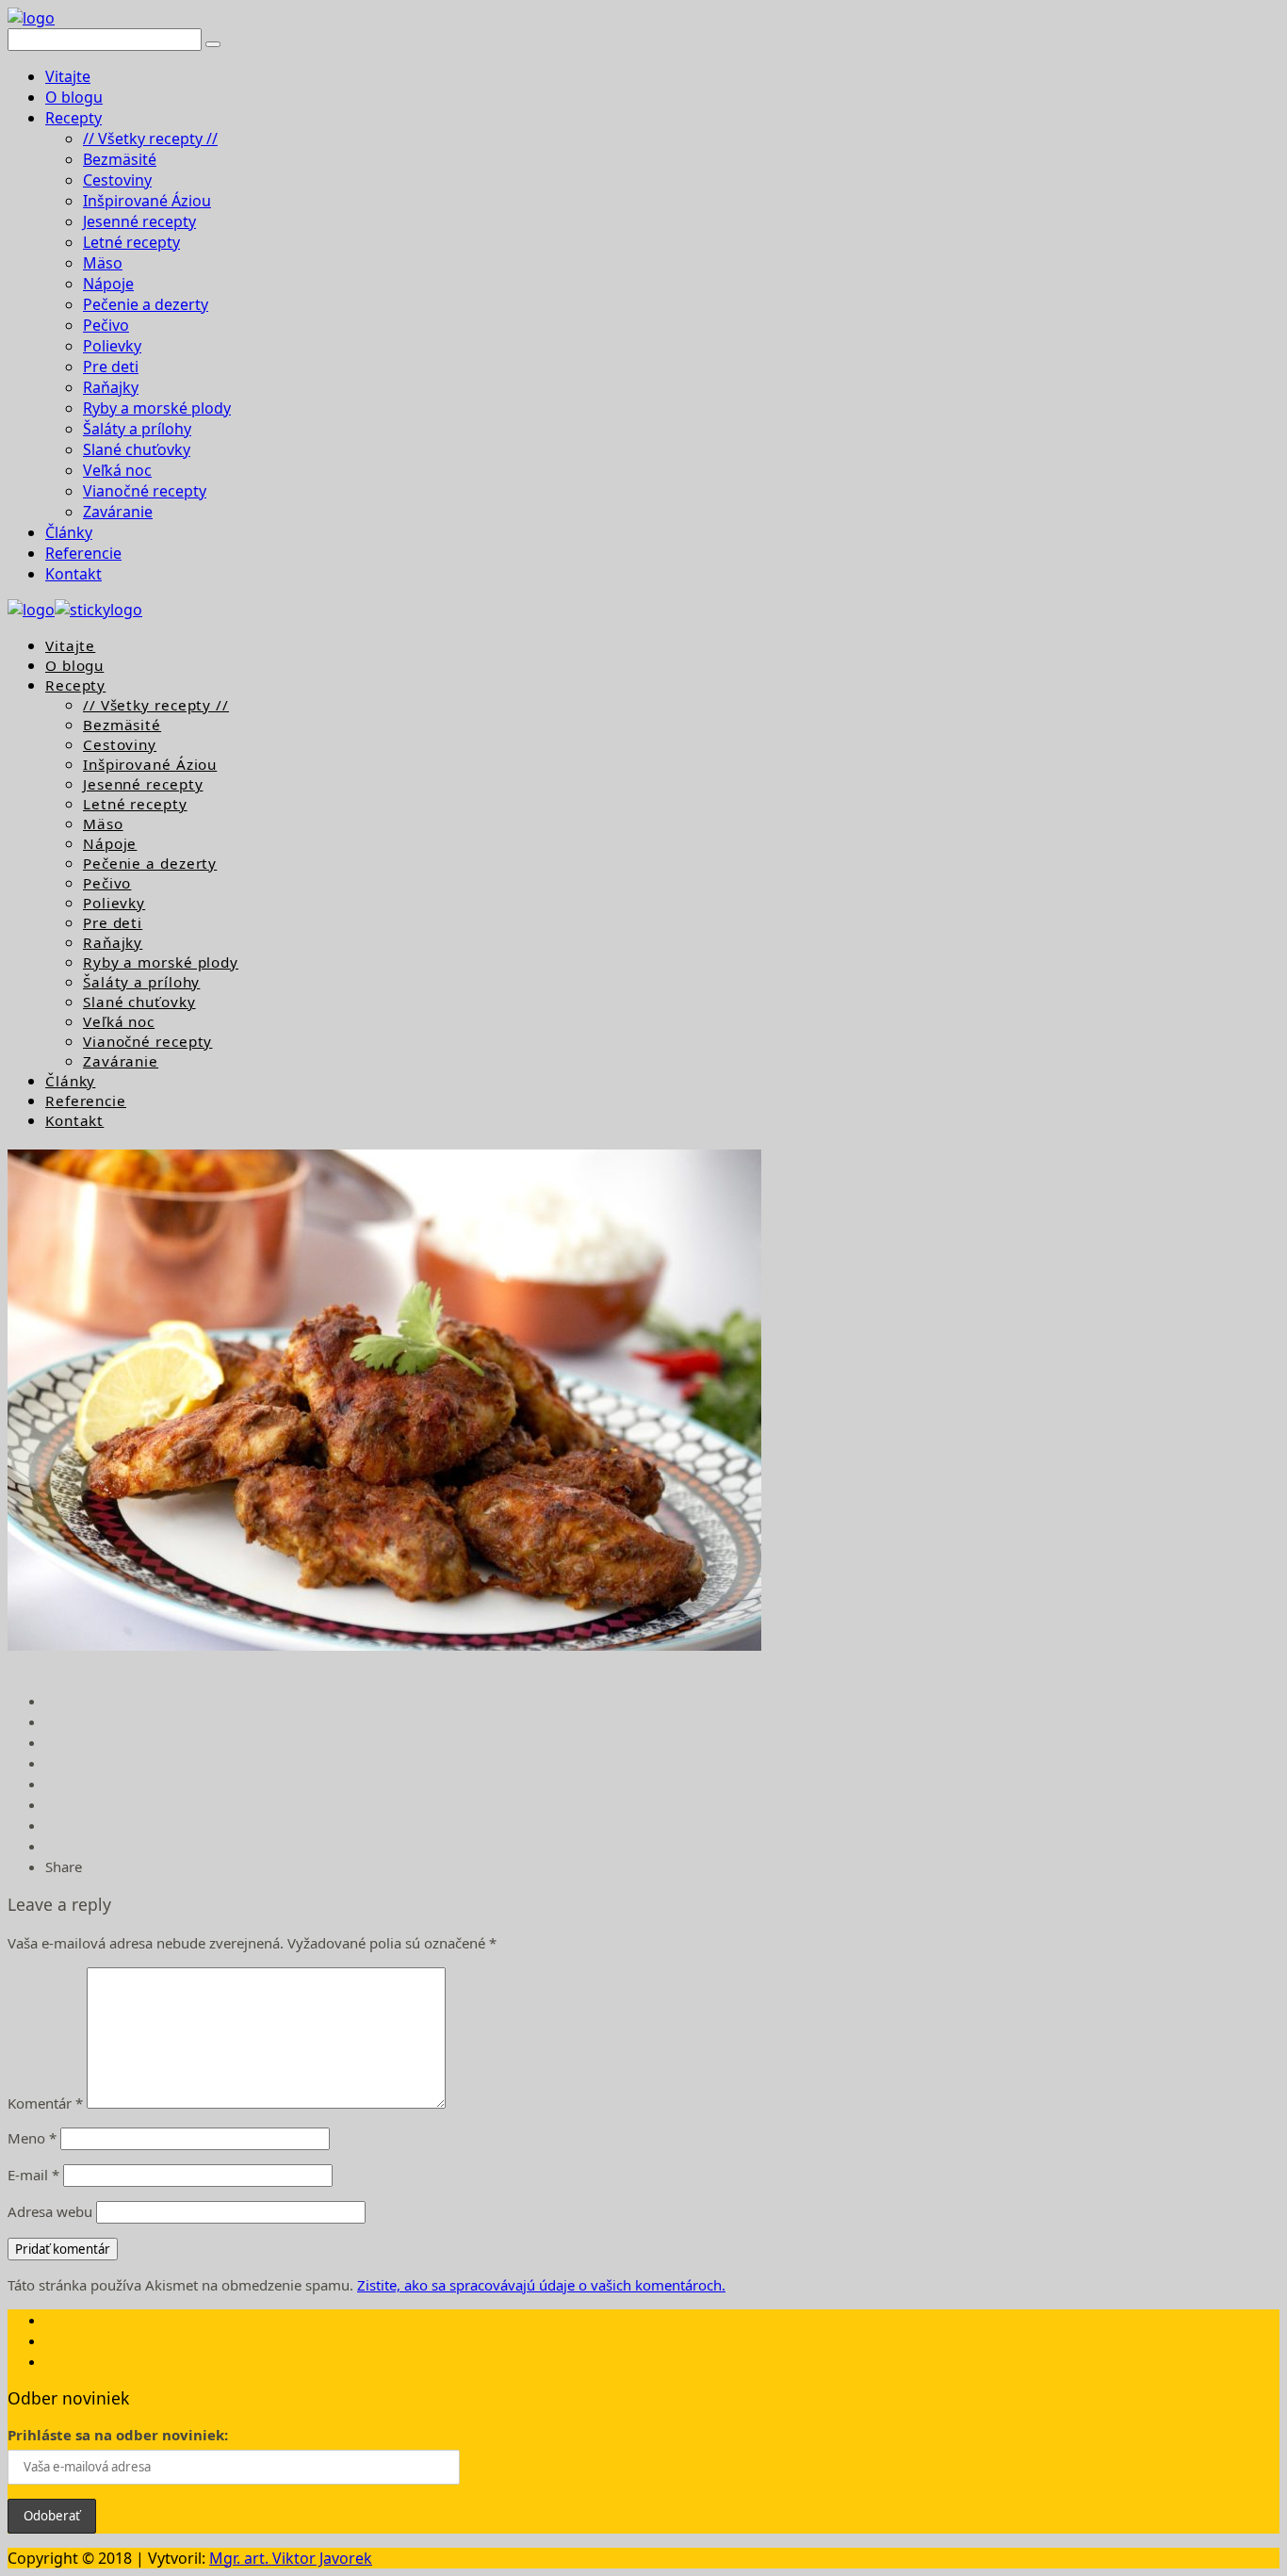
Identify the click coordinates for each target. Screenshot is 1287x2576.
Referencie (83, 553)
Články (69, 532)
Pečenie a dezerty (146, 304)
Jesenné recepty (139, 221)
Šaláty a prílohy (137, 429)
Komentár (45, 2103)
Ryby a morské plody (157, 408)
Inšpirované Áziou (147, 201)
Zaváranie (118, 512)
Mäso (103, 263)
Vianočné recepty (145, 491)
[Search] (213, 44)
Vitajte (68, 76)
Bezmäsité (120, 159)
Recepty (73, 118)
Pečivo (106, 325)
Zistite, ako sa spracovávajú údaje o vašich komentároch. (541, 2285)
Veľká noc (117, 470)
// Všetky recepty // (150, 139)
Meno (32, 2138)
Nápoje (108, 284)
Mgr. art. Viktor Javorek (291, 2558)
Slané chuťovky (137, 449)
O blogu (74, 97)
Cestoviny (117, 180)
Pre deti (111, 367)
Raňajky (111, 387)
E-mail (33, 2175)
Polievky (112, 346)
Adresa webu (50, 2211)
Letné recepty (131, 242)
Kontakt (73, 574)
